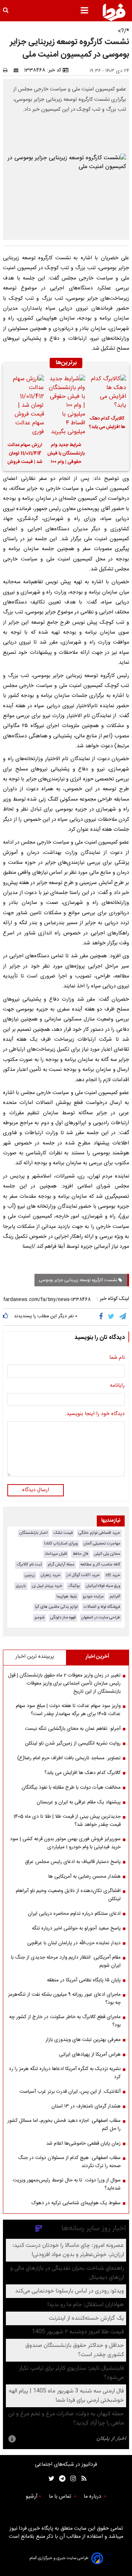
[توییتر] (112, 1317)
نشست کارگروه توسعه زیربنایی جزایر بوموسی (79, 1280)
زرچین (30, 1575)
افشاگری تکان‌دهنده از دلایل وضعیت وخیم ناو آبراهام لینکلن (68, 1895)
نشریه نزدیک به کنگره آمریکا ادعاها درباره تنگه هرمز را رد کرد (65, 2073)
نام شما (117, 1358)
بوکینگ (74, 1586)
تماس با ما (61, 2497)
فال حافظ (80, 1554)
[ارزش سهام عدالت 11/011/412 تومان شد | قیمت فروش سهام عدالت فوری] (25, 406)
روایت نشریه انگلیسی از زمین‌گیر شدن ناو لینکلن (73, 1743)
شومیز (39, 1617)
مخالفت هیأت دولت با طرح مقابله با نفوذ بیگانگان (71, 1788)
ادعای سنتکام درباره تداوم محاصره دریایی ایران (74, 1914)
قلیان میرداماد (56, 1554)
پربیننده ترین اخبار (35, 1657)
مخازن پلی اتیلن (107, 1554)
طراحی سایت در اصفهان (101, 1617)
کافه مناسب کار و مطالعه (100, 1565)
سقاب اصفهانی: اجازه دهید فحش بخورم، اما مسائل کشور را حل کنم (64, 2125)
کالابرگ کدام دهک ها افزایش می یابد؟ (107, 423)
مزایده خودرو (93, 1597)
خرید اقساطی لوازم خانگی (99, 1533)
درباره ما (93, 2497)
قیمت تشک (63, 1533)
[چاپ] (8, 70)
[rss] (82, 2479)
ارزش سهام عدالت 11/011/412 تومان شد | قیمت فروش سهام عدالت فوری (25, 455)
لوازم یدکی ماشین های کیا (56, 1607)
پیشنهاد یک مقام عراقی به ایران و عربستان (79, 1802)
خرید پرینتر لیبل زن (47, 1586)
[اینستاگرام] (71, 2479)
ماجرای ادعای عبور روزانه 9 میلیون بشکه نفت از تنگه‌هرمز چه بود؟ (64, 1999)
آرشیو (32, 2497)
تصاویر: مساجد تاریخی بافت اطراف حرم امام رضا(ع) (69, 1758)
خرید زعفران (51, 1575)
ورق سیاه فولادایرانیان (103, 1586)
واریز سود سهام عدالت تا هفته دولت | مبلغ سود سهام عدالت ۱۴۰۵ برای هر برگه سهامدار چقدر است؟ (68, 1710)
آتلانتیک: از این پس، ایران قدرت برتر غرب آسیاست (70, 2092)
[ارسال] (18, 70)
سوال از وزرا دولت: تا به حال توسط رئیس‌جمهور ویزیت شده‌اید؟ (67, 2184)
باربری (21, 1586)
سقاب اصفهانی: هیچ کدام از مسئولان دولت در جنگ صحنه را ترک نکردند (69, 2162)
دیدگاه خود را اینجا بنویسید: (95, 1414)
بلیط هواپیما (67, 1597)
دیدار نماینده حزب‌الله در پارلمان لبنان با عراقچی (74, 1943)
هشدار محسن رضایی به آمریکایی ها (85, 1877)
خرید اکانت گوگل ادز (83, 1575)
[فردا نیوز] (114, 12)
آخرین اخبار (97, 1657)
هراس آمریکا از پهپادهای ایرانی (90, 2055)
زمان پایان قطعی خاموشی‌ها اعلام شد (83, 2144)
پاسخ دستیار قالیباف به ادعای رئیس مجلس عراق (73, 1862)
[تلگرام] (123, 1317)
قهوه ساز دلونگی (63, 1617)
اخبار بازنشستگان (34, 1533)
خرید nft (113, 1575)
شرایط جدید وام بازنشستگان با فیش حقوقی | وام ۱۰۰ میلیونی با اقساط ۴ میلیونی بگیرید (66, 455)
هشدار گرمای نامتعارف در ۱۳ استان (86, 2106)
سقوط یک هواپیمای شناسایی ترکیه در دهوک (76, 2203)
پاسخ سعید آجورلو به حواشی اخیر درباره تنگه (76, 1928)
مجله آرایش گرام (61, 1565)
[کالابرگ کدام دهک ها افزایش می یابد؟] (107, 392)
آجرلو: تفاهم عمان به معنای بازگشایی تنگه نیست (73, 1729)
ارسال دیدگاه (36, 1490)
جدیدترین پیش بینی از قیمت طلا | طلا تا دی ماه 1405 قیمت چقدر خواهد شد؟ (67, 1821)
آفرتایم (115, 1597)
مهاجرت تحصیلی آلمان (102, 1544)
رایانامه (117, 1386)
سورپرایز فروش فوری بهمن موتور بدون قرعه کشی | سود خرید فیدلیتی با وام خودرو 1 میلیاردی (65, 1843)
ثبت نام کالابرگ (29, 1565)
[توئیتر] (50, 2479)
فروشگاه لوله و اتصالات (102, 1607)
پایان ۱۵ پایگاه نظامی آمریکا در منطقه (84, 1980)
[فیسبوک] (102, 1317)
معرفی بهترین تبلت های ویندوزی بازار (83, 2040)
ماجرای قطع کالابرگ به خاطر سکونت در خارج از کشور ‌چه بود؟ (65, 2021)
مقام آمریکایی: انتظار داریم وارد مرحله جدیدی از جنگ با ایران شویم (66, 1962)
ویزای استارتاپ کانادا (61, 1544)
